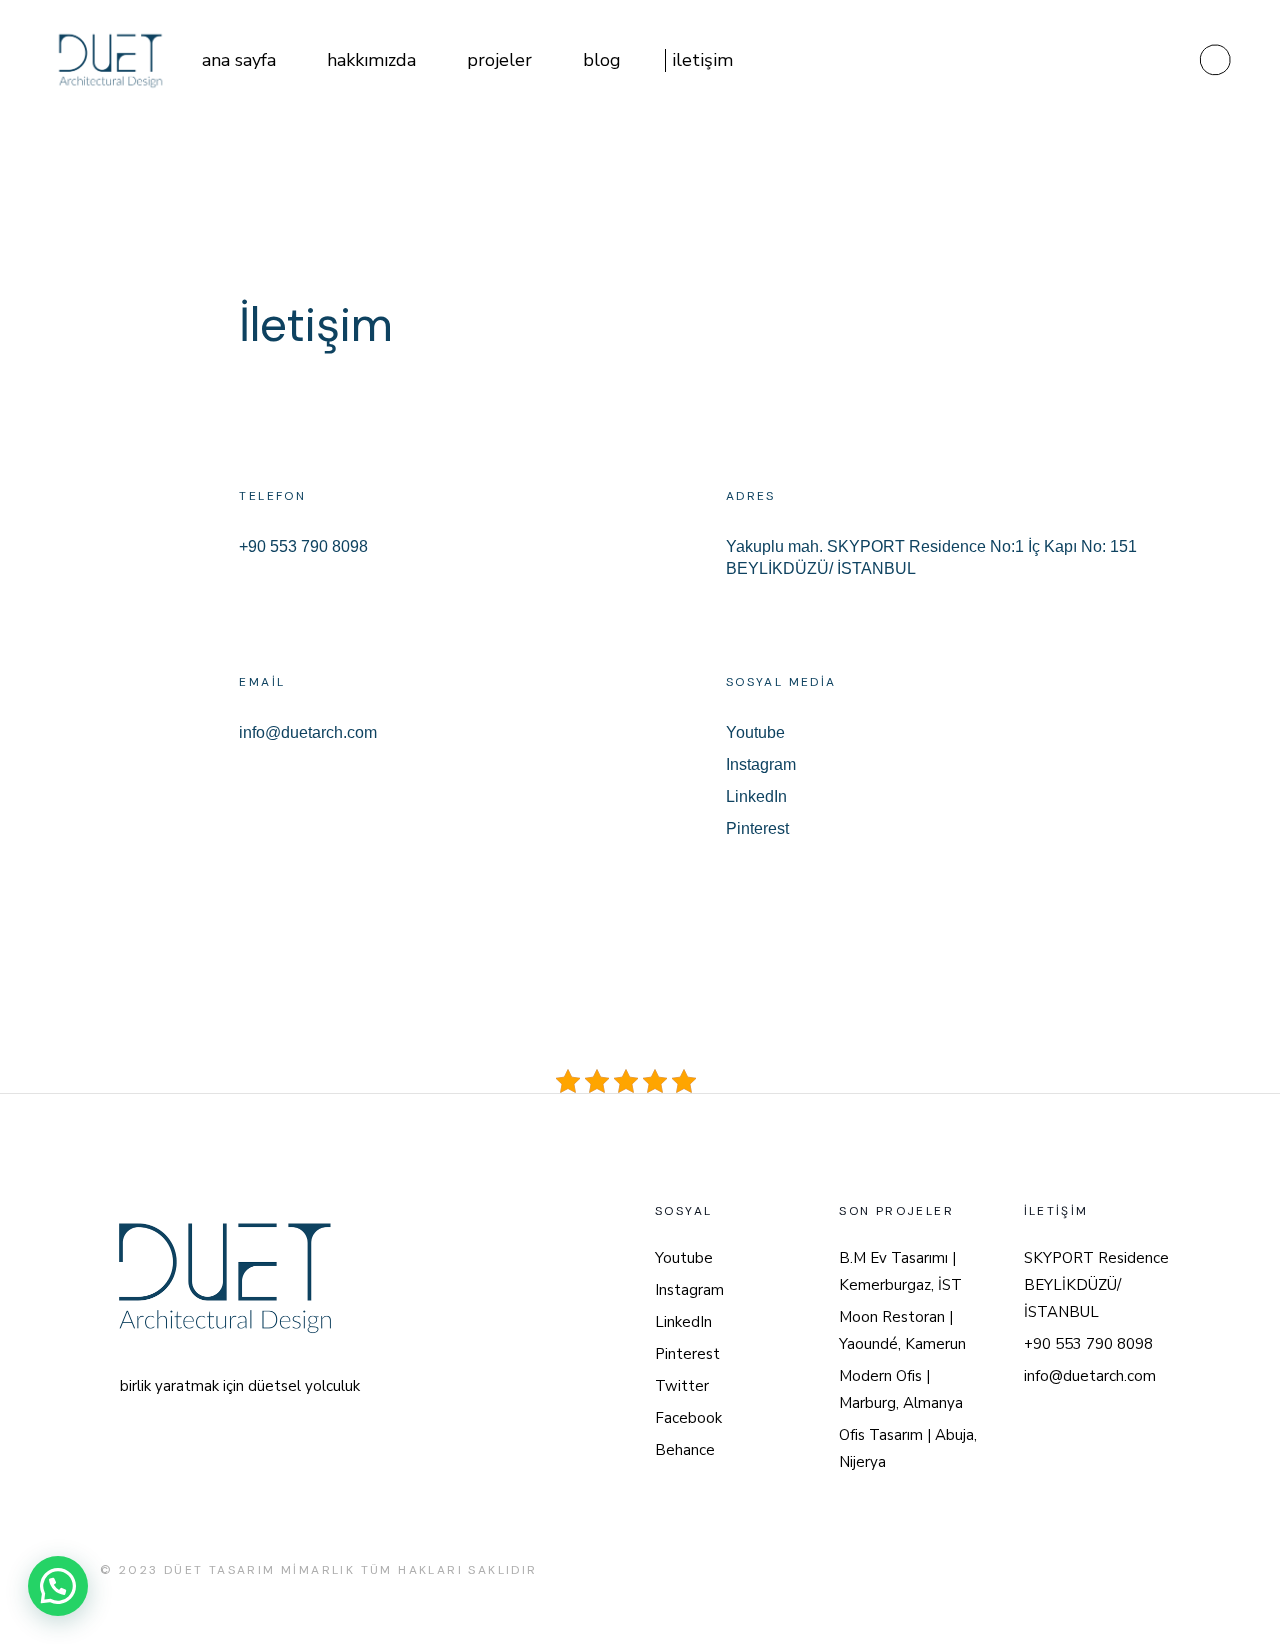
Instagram (761, 764)
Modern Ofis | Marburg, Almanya (901, 1389)
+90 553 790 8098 (303, 546)
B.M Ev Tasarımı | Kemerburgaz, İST (900, 1271)
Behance (685, 1450)
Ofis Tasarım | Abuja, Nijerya (908, 1448)
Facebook (688, 1418)
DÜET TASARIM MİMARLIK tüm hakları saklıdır (351, 1570)
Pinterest (757, 828)
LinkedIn (756, 796)
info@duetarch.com (308, 732)
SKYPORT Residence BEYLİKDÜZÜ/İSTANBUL (1096, 1285)
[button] (58, 1586)
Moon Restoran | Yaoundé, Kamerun (902, 1330)
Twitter (682, 1386)
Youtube (755, 732)
